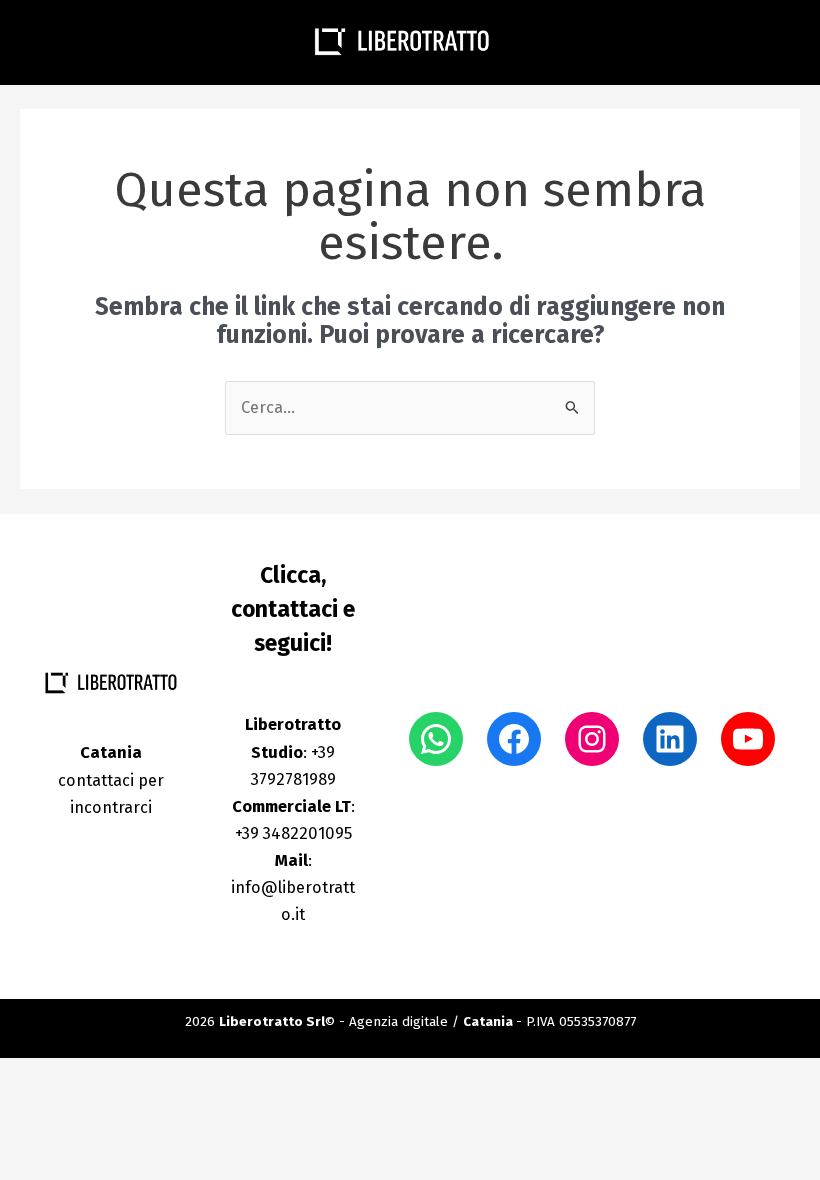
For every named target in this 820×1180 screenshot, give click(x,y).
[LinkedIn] (670, 739)
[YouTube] (748, 739)
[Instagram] (592, 739)
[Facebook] (514, 739)
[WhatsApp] (436, 739)
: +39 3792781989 (293, 751)
